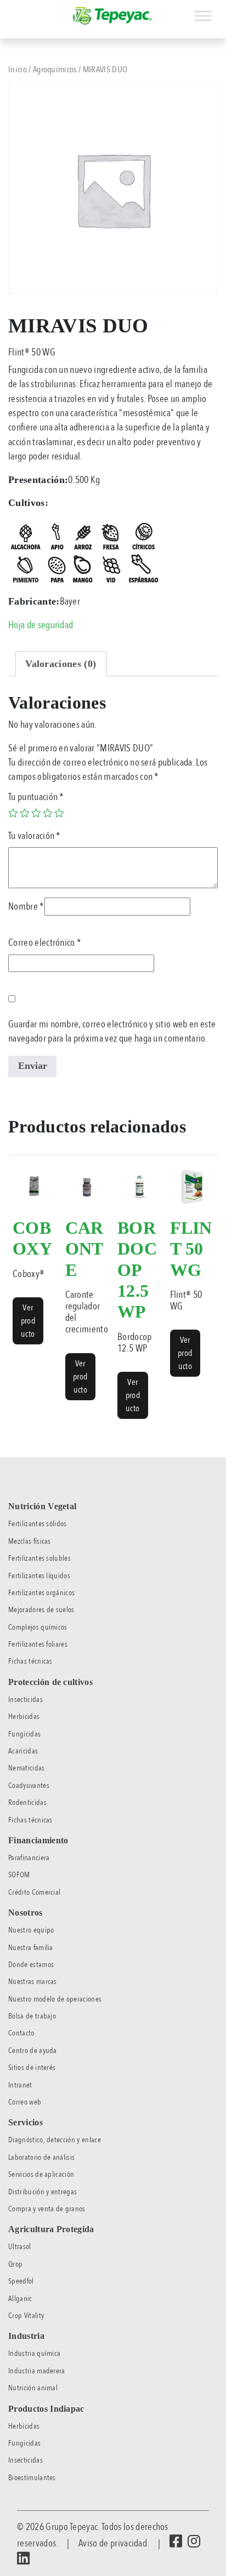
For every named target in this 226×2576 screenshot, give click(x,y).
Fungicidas (24, 1734)
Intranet (20, 2085)
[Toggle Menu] (203, 16)
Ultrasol (20, 2247)
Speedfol (21, 2281)
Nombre (26, 906)
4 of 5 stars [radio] (48, 813)
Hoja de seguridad (41, 625)
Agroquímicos (55, 70)
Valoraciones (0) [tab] (61, 664)
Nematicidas (27, 1768)
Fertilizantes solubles (39, 1558)
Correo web (25, 2102)
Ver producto (28, 1321)
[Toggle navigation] (8, 10)
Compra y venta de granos (47, 2209)
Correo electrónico (45, 942)
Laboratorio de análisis (41, 2157)
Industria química (34, 2353)
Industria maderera (37, 2371)
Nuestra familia (31, 1948)
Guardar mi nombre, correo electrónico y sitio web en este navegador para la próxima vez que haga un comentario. (112, 1031)
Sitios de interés (32, 2068)
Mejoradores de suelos (41, 1610)
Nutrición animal (33, 2388)
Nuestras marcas (33, 1982)
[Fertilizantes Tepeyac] (113, 16)
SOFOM (19, 1875)
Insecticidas (26, 1700)
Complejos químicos (38, 1627)
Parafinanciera (29, 1858)
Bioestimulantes (32, 2478)
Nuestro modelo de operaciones (55, 1999)
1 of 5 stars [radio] (13, 813)
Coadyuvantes (29, 1786)
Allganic (20, 2299)
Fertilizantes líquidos (39, 1576)
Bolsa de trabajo (32, 2016)
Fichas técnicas (30, 1661)
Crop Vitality (26, 2316)
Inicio (18, 70)
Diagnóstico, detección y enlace (55, 2140)
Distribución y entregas (43, 2192)
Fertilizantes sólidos (38, 1524)
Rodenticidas (27, 1802)
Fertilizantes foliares (38, 1644)
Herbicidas (24, 1717)
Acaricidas (23, 1751)
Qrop (15, 2264)
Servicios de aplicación (41, 2174)
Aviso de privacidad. (114, 2543)
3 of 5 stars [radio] (36, 813)
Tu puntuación (36, 797)
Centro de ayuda (33, 2051)
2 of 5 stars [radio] (25, 813)
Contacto (21, 2033)
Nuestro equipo (31, 1930)
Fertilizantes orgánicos (41, 1593)
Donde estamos (31, 1965)
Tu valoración (35, 836)
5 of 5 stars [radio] (59, 813)
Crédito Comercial (34, 1892)
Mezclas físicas (30, 1541)
